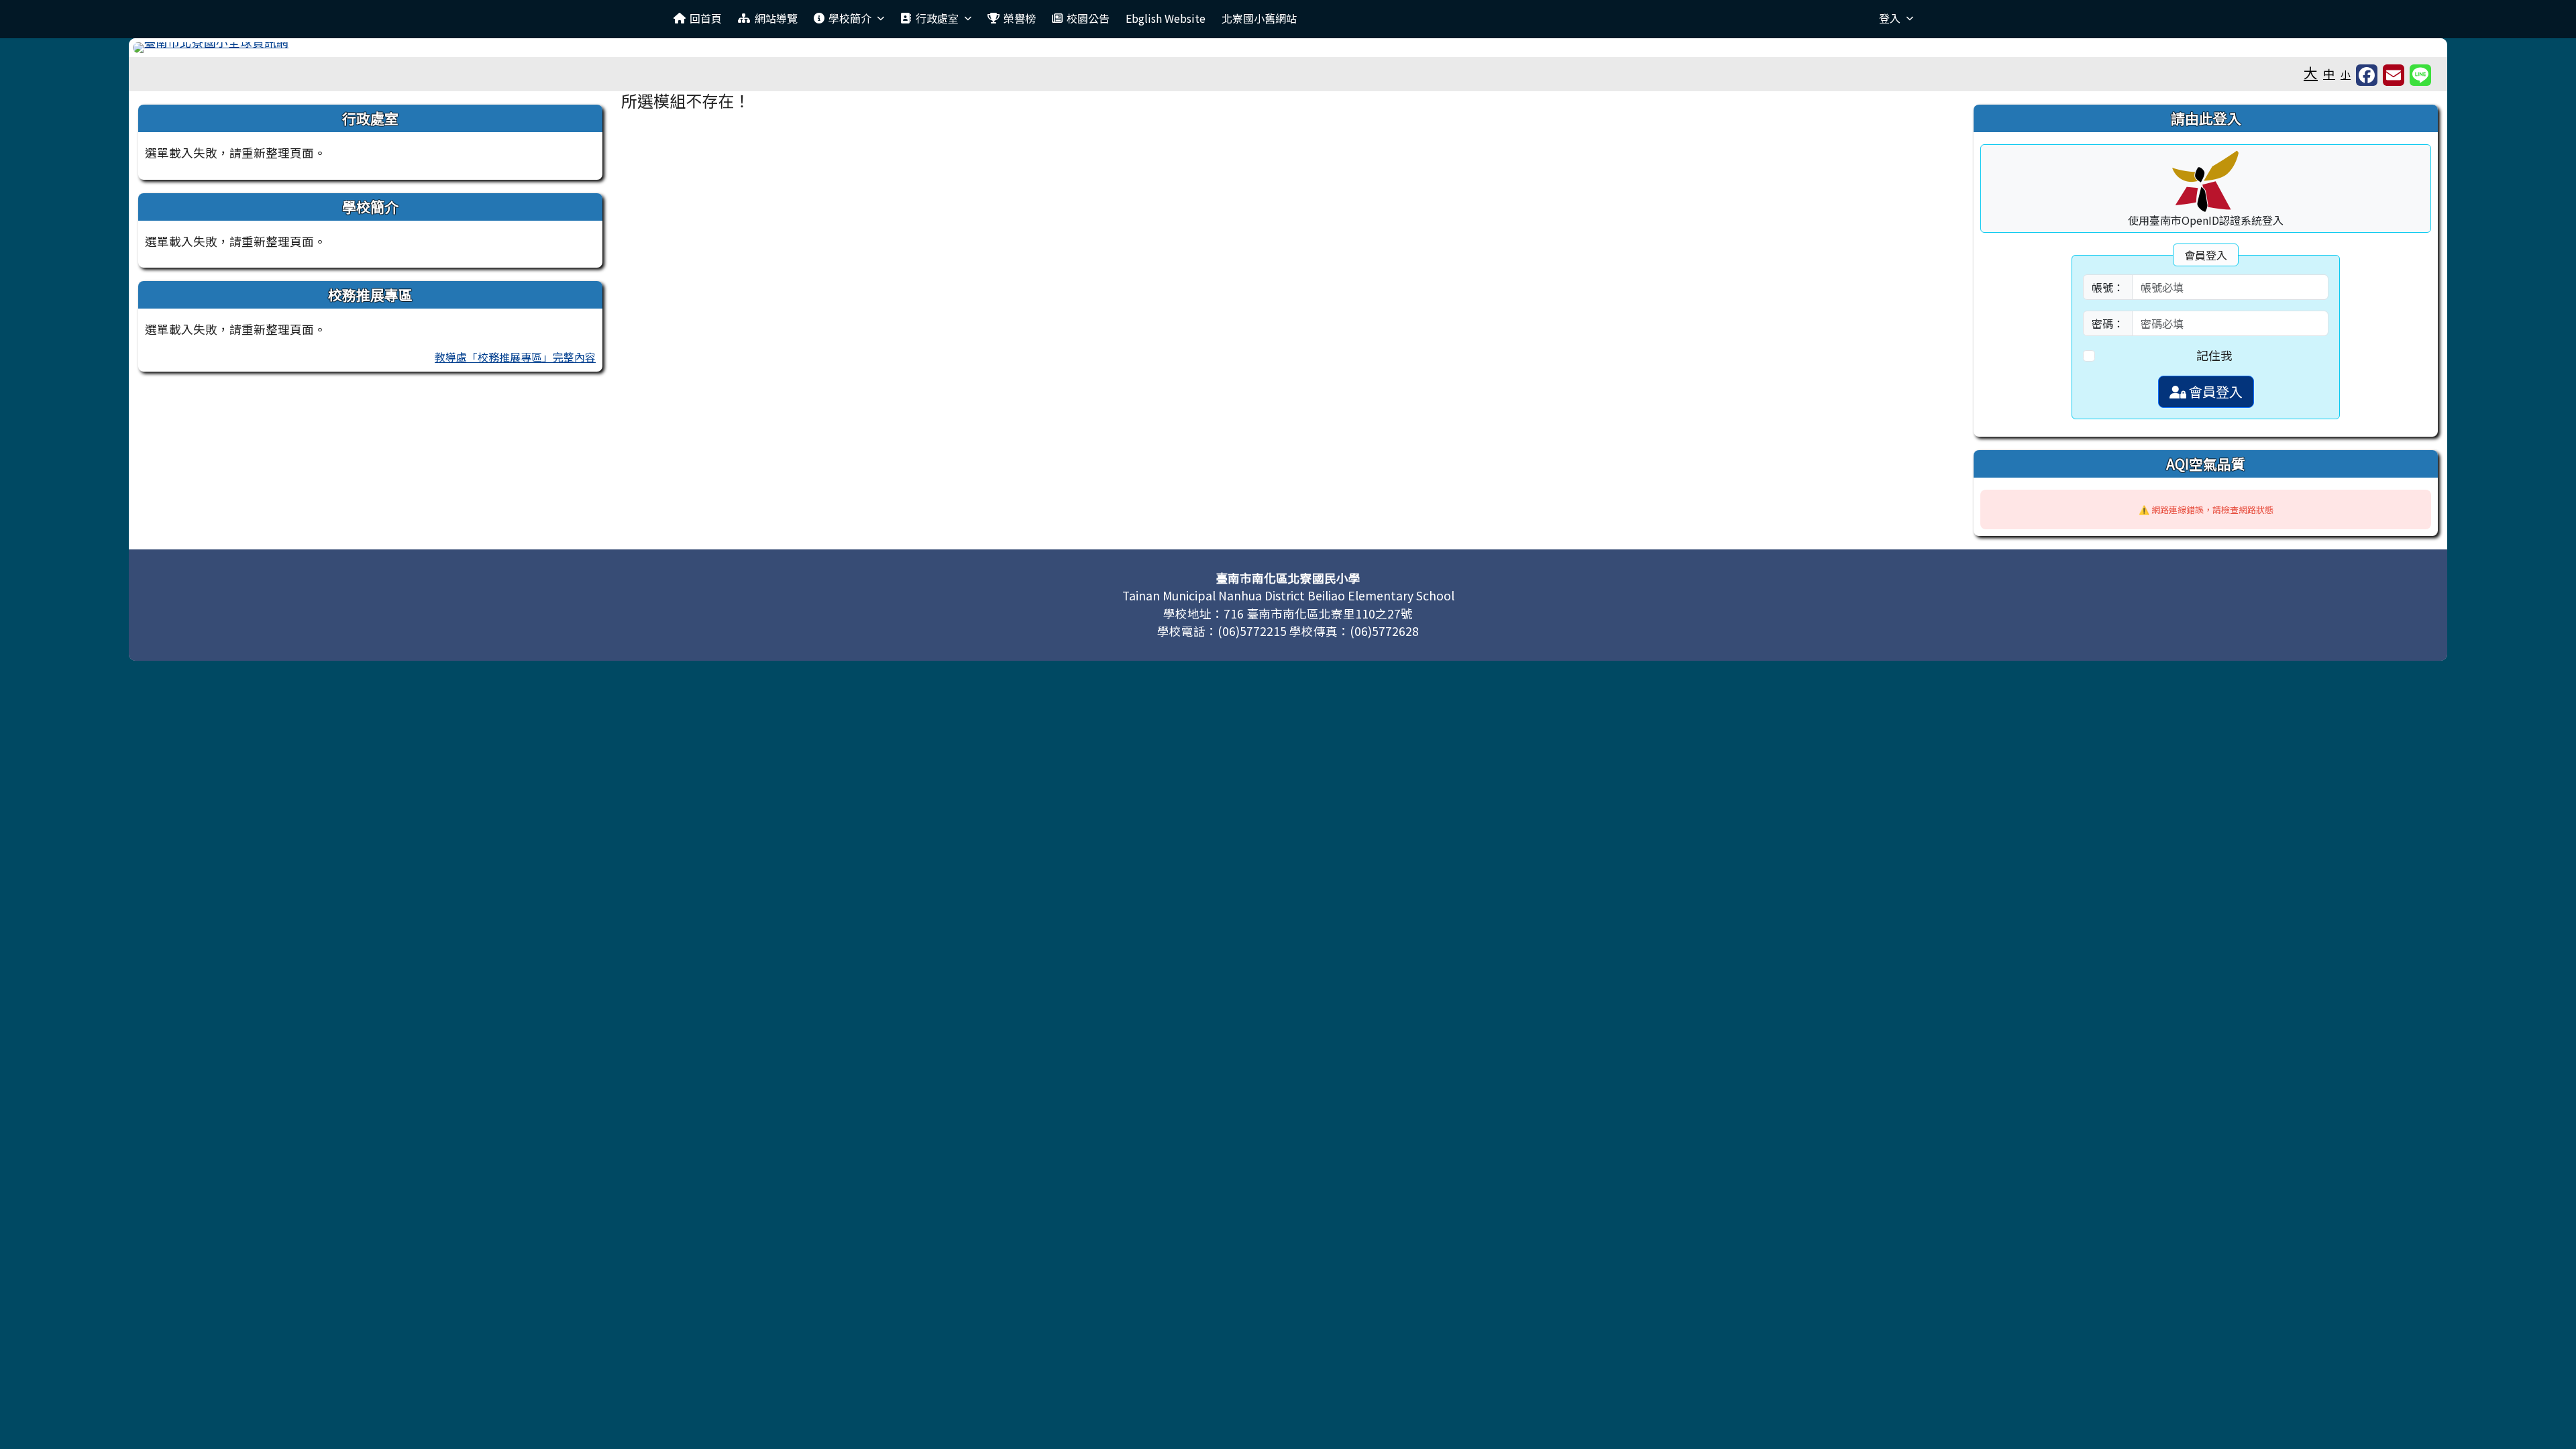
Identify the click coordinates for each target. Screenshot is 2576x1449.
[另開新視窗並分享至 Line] (2420, 75)
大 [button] (2311, 72)
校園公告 (1088, 18)
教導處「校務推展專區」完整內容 (515, 357)
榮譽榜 (1020, 18)
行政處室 (937, 18)
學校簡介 (850, 18)
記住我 (2214, 355)
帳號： (2108, 287)
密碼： (2108, 323)
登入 (1890, 18)
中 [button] (2329, 73)
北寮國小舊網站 (1259, 18)
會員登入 (2214, 391)
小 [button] (2346, 74)
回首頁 (706, 18)
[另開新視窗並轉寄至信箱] (2394, 75)
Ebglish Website (1166, 18)
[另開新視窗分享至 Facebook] (2367, 75)
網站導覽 (776, 18)
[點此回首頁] (1288, 48)
